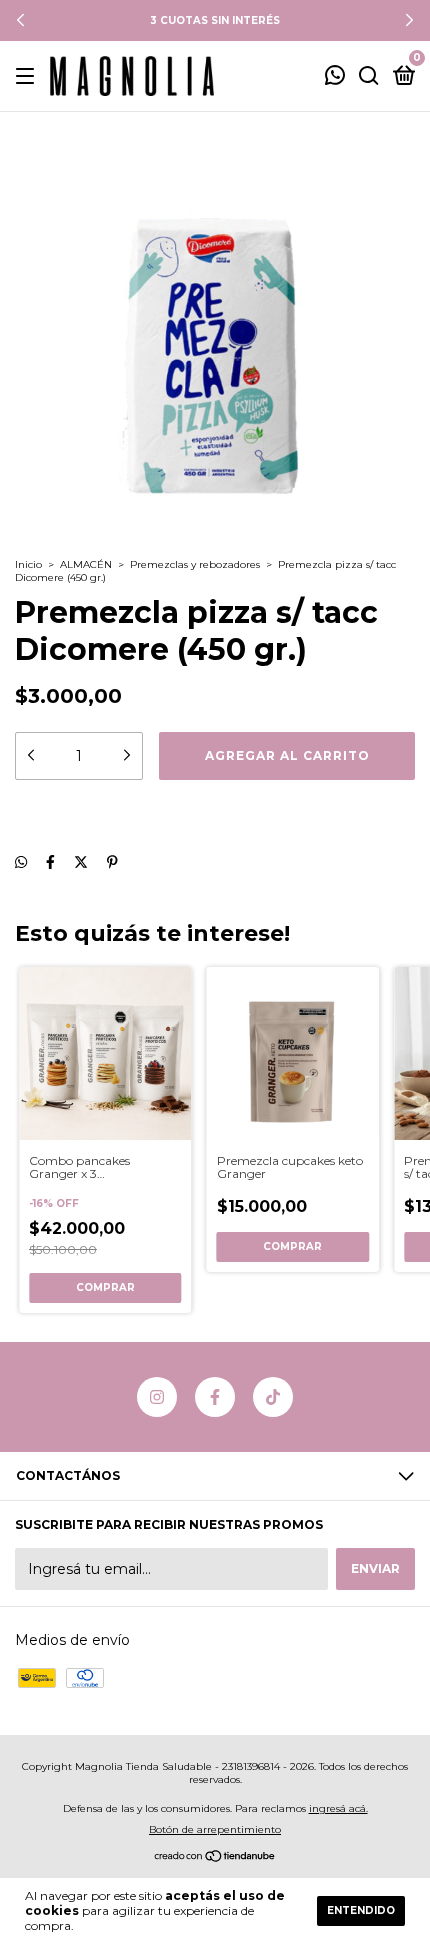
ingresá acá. (338, 1808)
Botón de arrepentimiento (215, 1829)
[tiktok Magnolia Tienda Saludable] (273, 1397)
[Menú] (28, 76)
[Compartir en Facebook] (50, 862)
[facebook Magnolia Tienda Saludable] (215, 1397)
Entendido (361, 1910)
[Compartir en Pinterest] (112, 862)
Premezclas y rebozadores (195, 564)
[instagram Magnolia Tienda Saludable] (157, 1397)
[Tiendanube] (215, 1858)
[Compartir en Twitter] (81, 862)
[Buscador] (369, 76)
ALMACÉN (86, 564)
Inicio (28, 564)
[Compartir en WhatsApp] (21, 862)
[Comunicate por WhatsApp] (335, 77)
